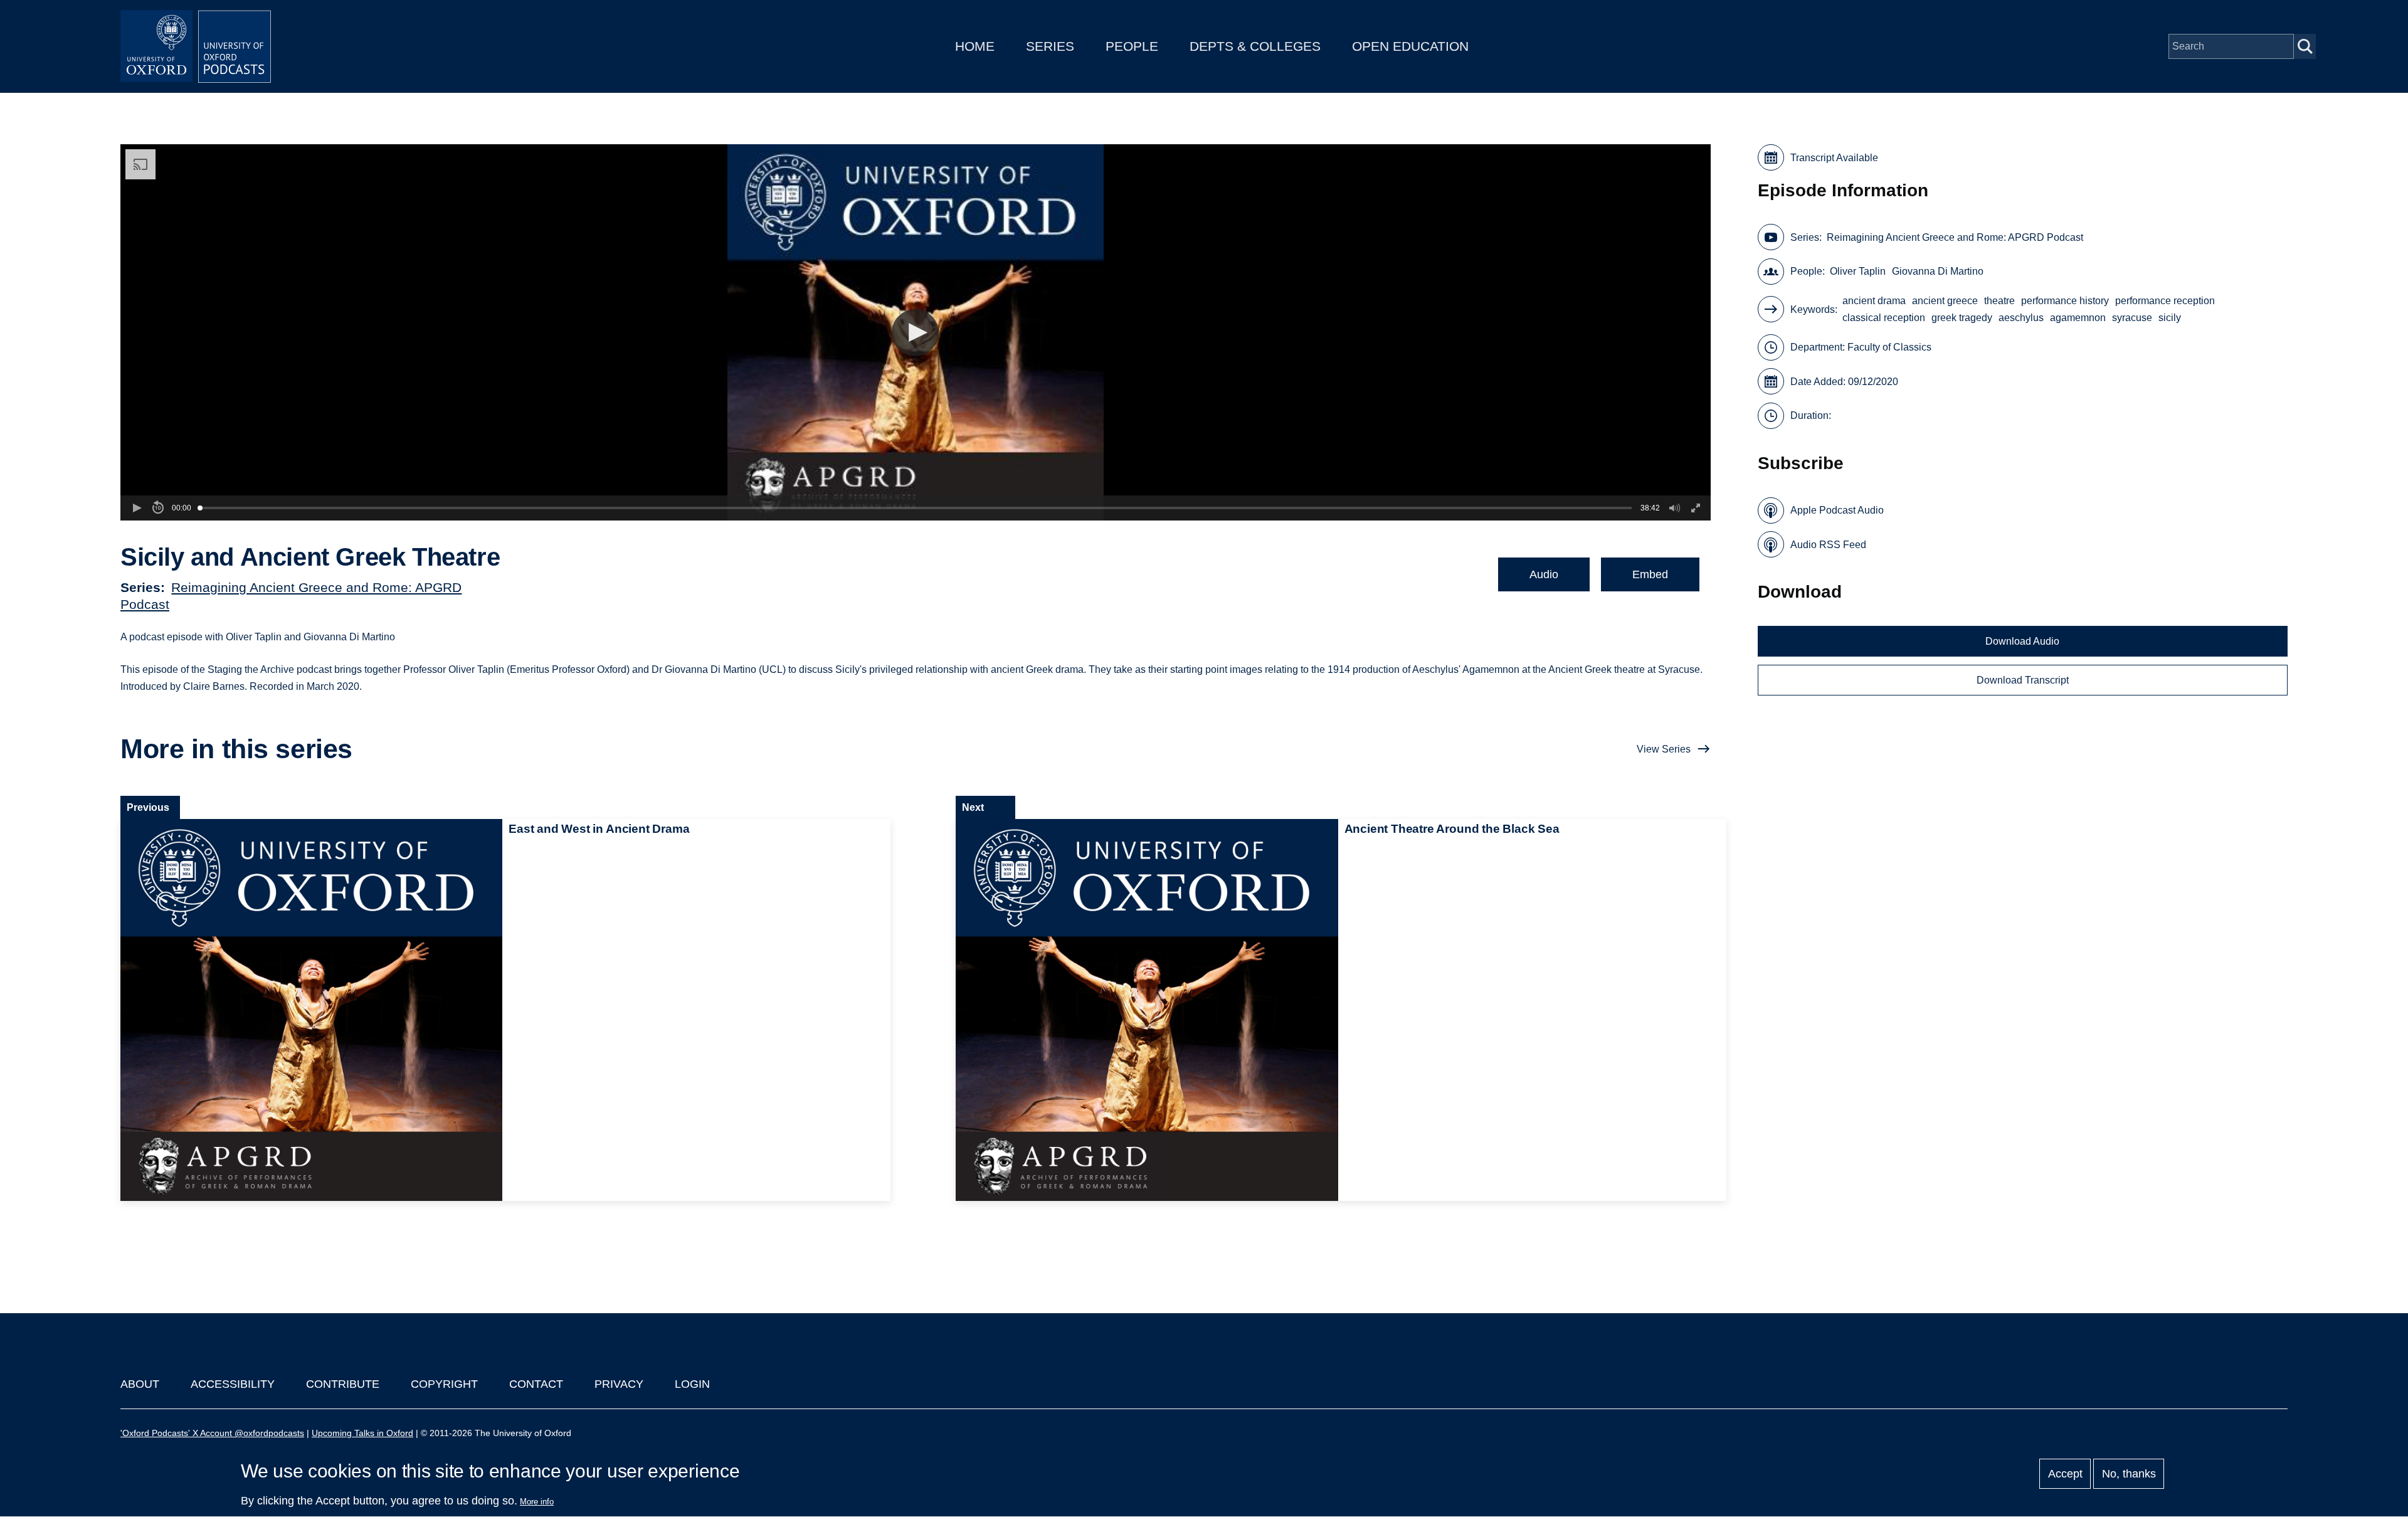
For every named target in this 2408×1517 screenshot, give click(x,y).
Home (975, 46)
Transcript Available (1834, 158)
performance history (2065, 301)
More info (537, 1502)
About (140, 1384)
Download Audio (2022, 641)
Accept (2065, 1474)
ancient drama (1874, 301)
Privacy (619, 1384)
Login (692, 1384)
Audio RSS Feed (1828, 545)
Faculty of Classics (1889, 347)
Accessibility (233, 1384)
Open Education (1410, 46)
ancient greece (1945, 301)
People (1132, 46)
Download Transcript (2023, 680)
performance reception (2165, 301)
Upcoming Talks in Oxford (362, 1433)
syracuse (2132, 318)
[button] (915, 333)
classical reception (1884, 318)
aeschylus (2021, 318)
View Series (1664, 749)
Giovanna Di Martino (1938, 271)
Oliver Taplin (1858, 271)
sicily (2170, 318)
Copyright (444, 1384)
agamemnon (2078, 318)
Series (1050, 46)
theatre (1999, 301)
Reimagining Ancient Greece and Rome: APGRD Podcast (1955, 237)
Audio (1544, 574)
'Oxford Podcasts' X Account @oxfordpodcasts (212, 1433)
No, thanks (2129, 1474)
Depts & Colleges (1255, 46)
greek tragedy (1962, 318)
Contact (536, 1384)
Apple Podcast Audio (1837, 510)
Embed (1650, 574)
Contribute (343, 1384)
